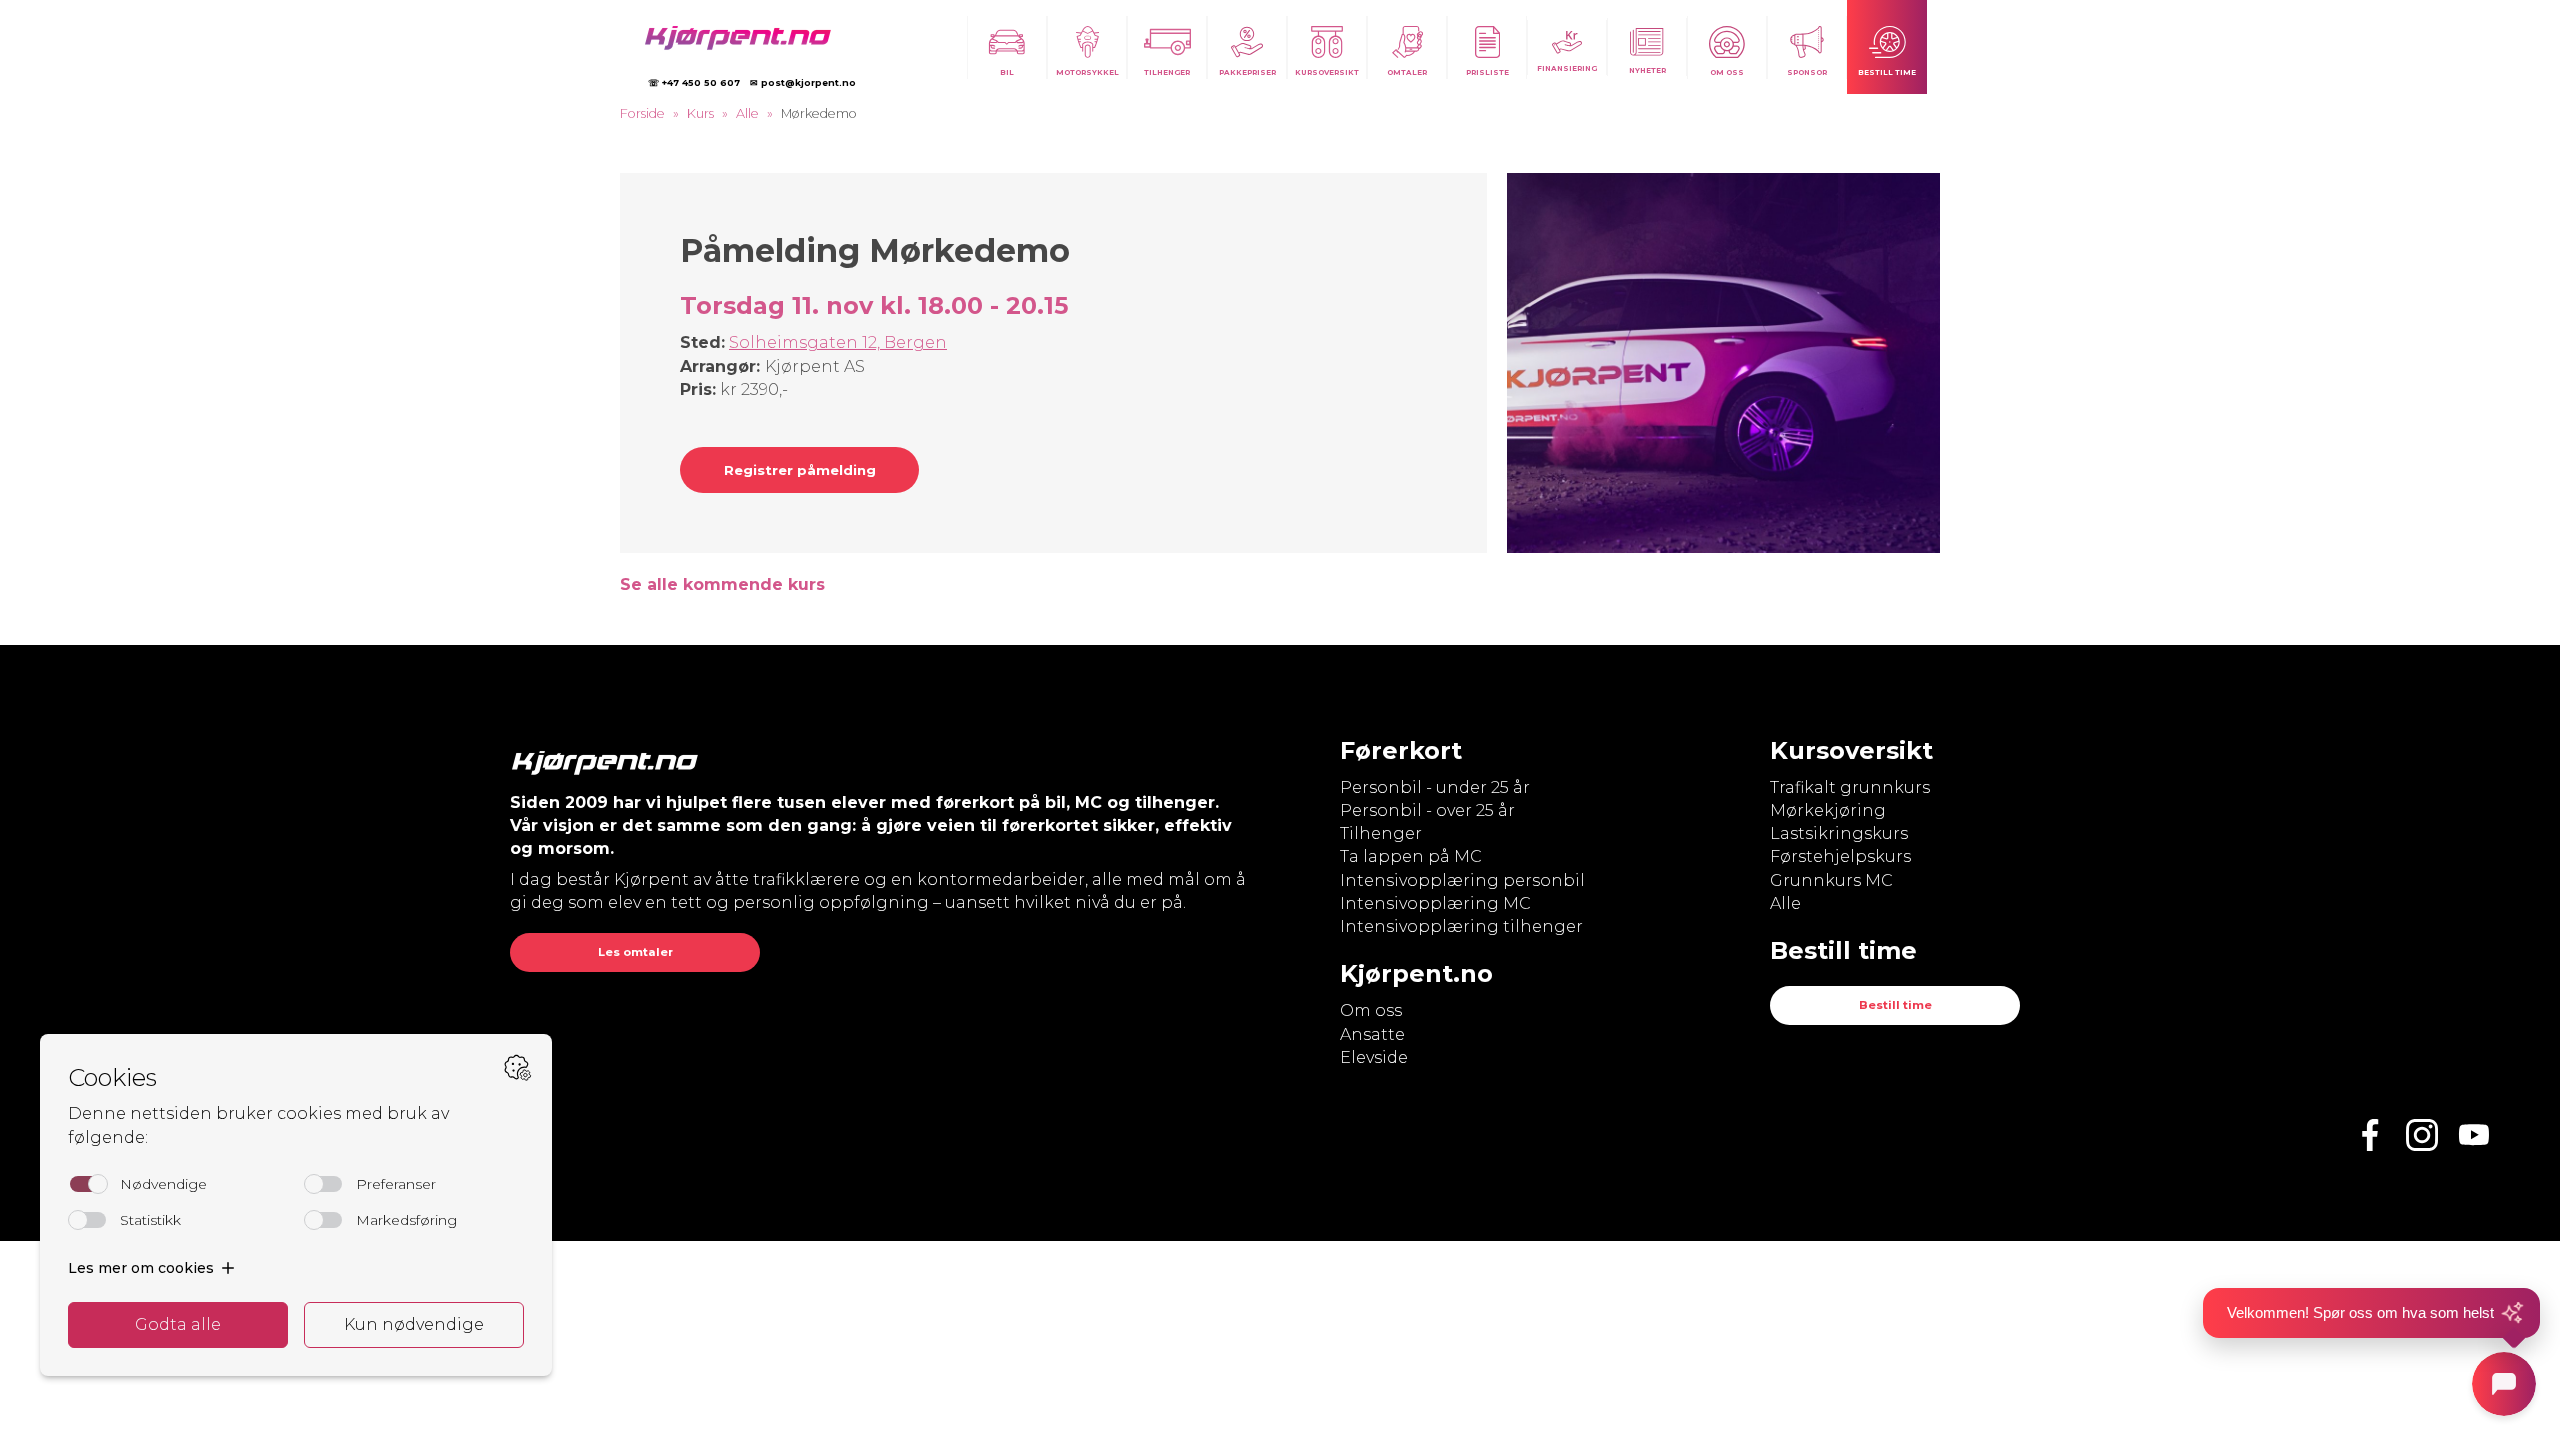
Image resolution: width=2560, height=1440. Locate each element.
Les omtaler (635, 952)
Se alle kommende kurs (722, 584)
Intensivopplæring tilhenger (1461, 926)
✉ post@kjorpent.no (803, 82)
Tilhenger (1381, 833)
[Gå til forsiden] (747, 38)
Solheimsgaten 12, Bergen (838, 342)
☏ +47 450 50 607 (694, 82)
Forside (642, 113)
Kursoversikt (1851, 750)
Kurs (700, 113)
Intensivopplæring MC (1435, 903)
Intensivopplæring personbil (1462, 880)
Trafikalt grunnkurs (1850, 787)
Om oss (1371, 1010)
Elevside (1374, 1057)
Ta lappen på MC (1411, 856)
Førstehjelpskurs (1840, 856)
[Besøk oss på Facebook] (2370, 1135)
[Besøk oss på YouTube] (2474, 1135)
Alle (747, 113)
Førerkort (1401, 750)
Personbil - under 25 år (1435, 787)
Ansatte (1372, 1034)
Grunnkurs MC (1831, 880)
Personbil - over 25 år (1427, 810)
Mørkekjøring (1828, 810)
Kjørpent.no (1416, 973)
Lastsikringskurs (1839, 833)
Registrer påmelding (800, 470)
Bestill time (1895, 1005)
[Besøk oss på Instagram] (2422, 1135)
